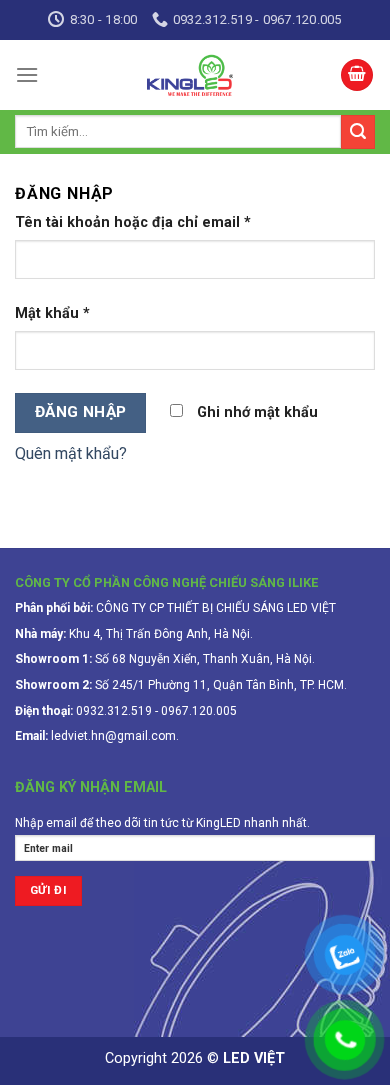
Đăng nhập (81, 412)
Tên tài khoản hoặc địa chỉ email (133, 222)
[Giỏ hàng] (357, 75)
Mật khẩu (52, 313)
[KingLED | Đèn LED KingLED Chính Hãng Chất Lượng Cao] (189, 75)
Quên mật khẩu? (71, 453)
